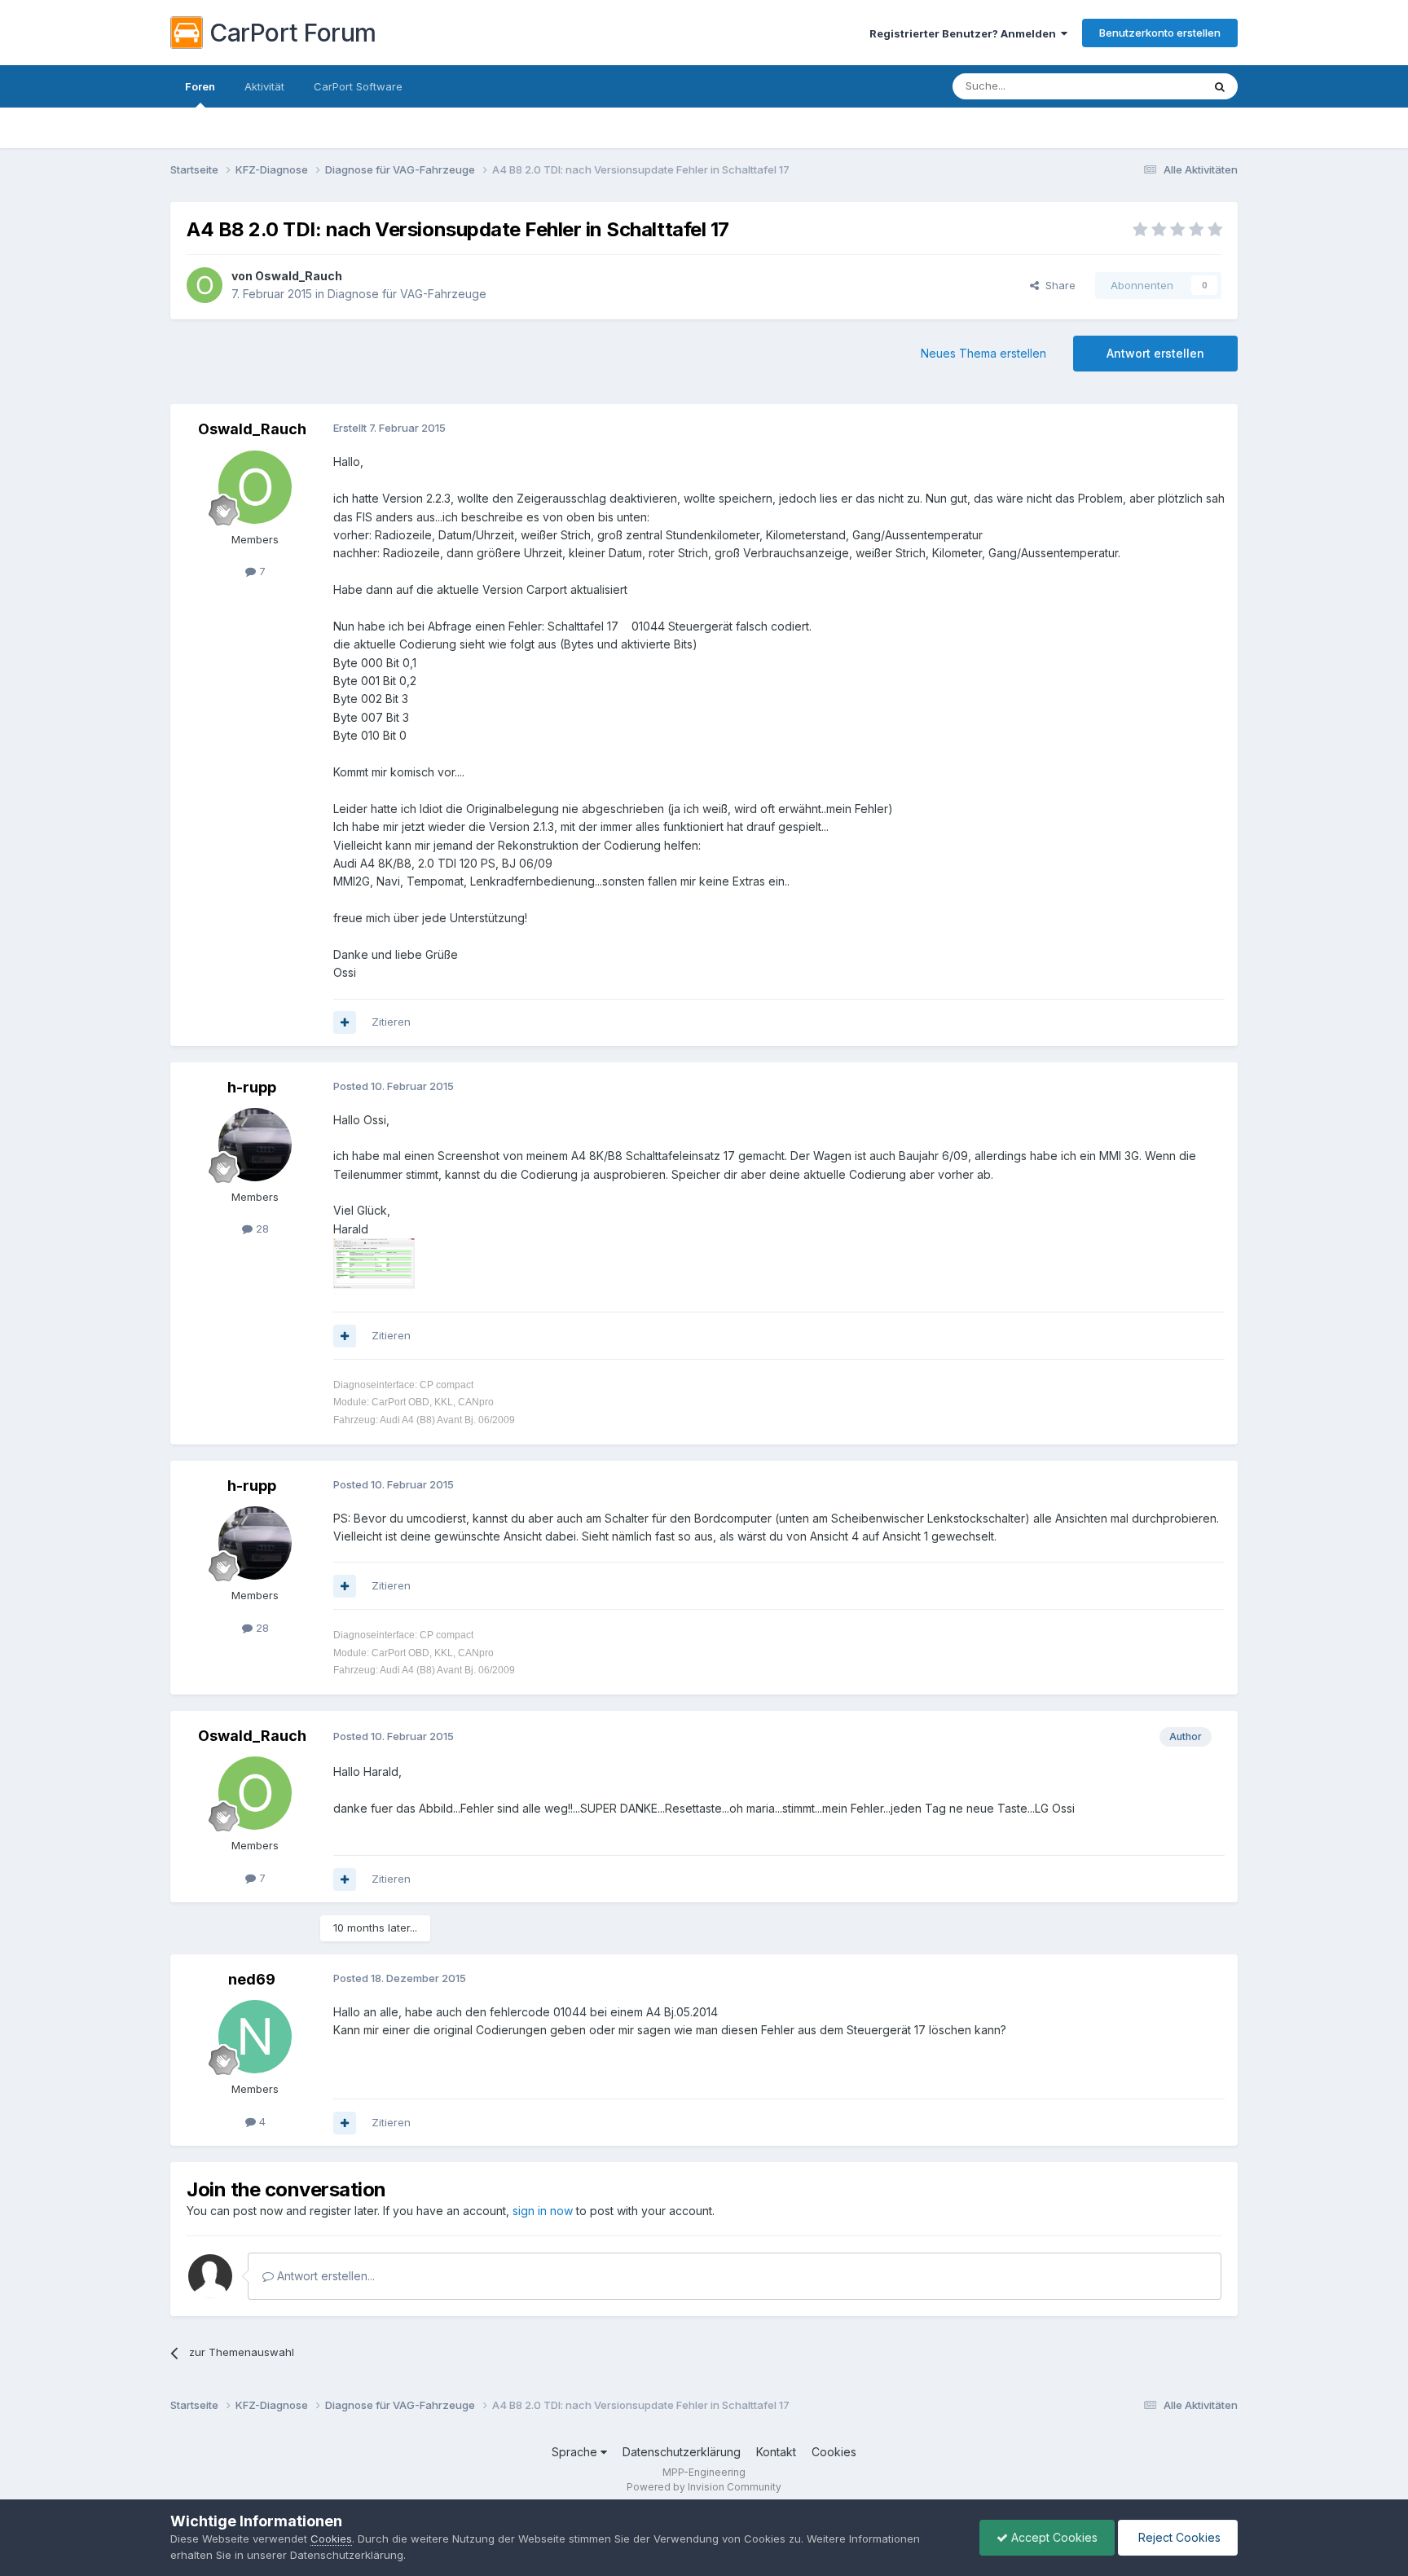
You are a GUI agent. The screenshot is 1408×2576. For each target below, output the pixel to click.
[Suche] (1220, 86)
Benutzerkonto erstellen (1160, 33)
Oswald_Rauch (299, 276)
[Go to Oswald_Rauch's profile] (205, 285)
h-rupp (252, 1087)
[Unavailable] (374, 1266)
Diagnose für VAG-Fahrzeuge (407, 294)
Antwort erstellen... (324, 2276)
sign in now (543, 2211)
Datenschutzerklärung (682, 2452)
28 (261, 1229)
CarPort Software (358, 86)
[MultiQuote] (345, 1022)
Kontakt (776, 2452)
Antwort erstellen (1155, 353)
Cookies (834, 2452)
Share (1057, 285)
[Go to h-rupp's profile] (255, 1145)
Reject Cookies (1178, 2537)
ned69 (252, 1979)
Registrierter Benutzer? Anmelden (965, 33)
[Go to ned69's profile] (255, 2037)
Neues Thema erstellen (983, 353)
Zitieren (391, 1022)
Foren (200, 86)
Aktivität (264, 86)
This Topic (1154, 86)
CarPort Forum (293, 33)
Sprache (576, 2452)
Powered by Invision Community (704, 2487)
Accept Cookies (1053, 2537)
